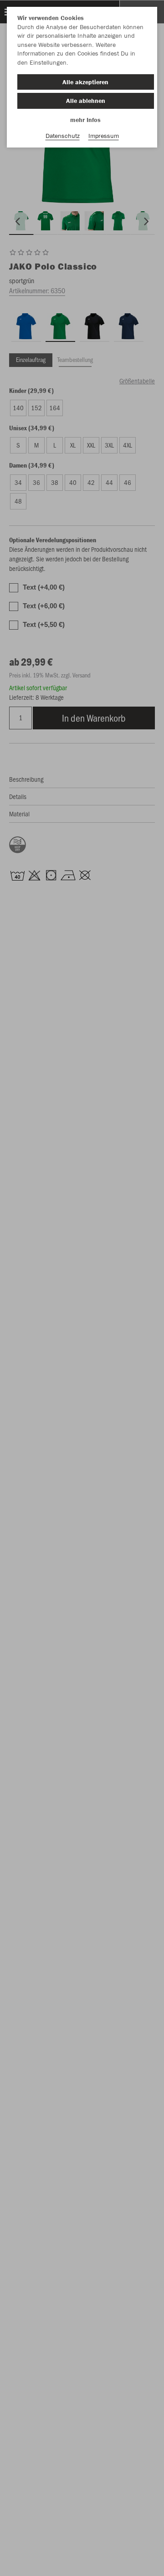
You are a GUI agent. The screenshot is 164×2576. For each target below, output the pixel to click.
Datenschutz (63, 136)
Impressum (104, 136)
